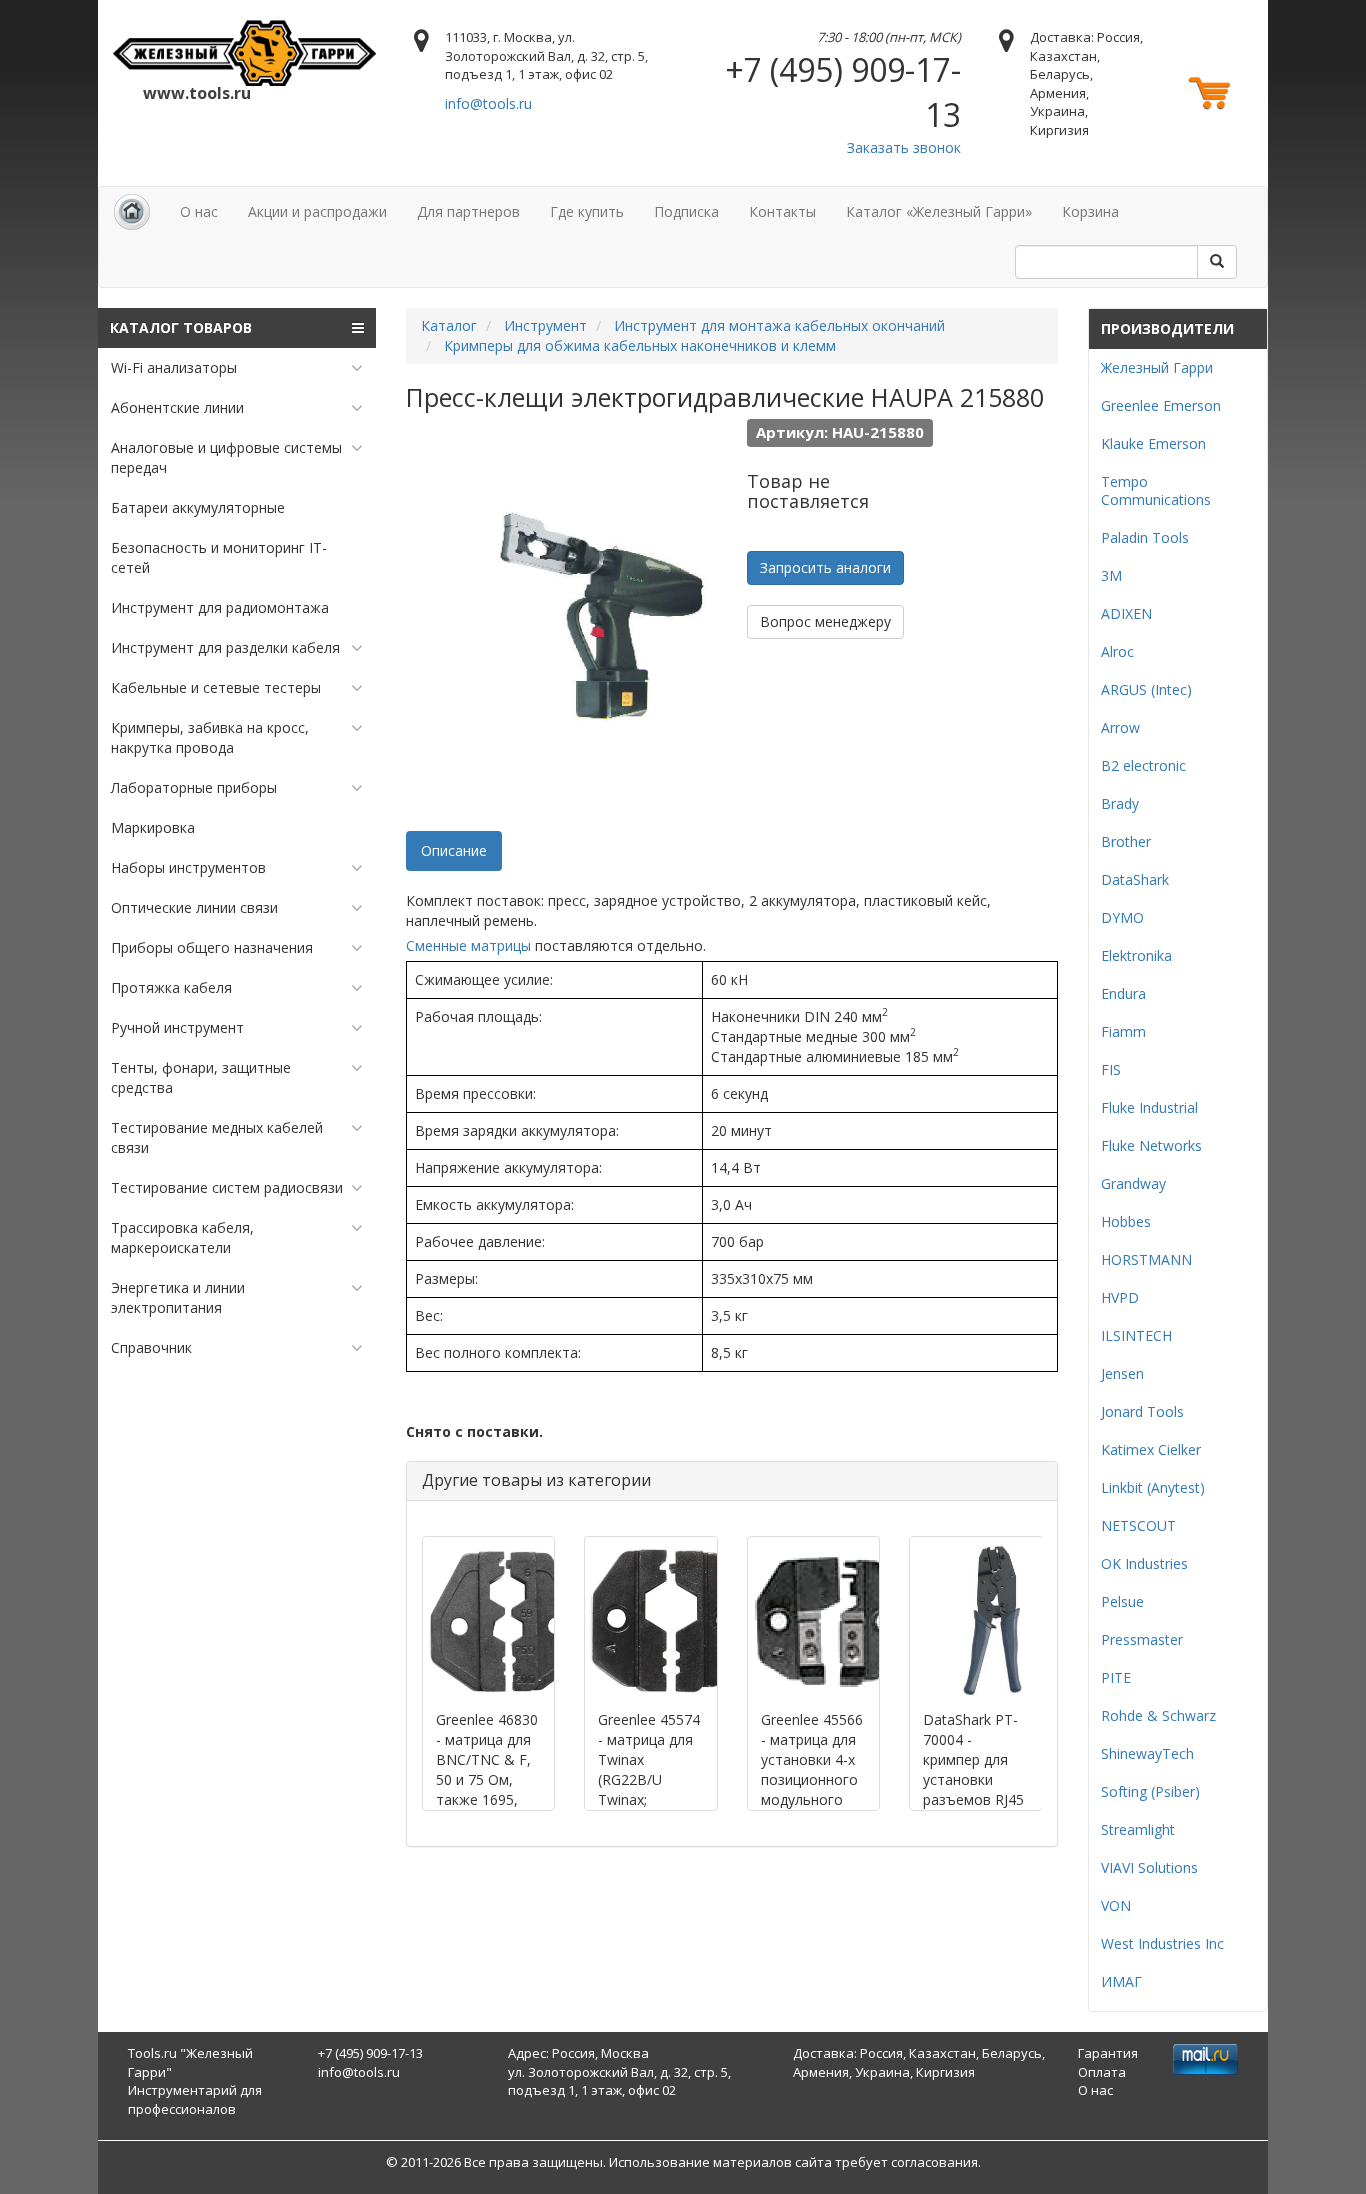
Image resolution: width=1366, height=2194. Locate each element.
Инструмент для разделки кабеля (225, 647)
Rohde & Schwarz (1158, 1715)
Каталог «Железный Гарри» (939, 211)
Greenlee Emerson (1161, 405)
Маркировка (153, 827)
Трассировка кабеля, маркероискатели (182, 1237)
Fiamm (1123, 1031)
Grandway (1133, 1183)
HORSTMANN (1146, 1259)
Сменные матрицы (468, 945)
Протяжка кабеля (171, 987)
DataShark (1135, 879)
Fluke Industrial (1149, 1107)
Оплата (1102, 2072)
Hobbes (1126, 1221)
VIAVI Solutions (1149, 1867)
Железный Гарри (1157, 367)
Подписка (686, 211)
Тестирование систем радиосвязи (227, 1187)
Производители (1167, 328)
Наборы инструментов (188, 867)
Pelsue (1122, 1601)
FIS (1111, 1069)
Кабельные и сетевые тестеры (216, 687)
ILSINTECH (1136, 1335)
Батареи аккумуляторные (198, 507)
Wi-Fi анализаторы (174, 367)
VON (1116, 1905)
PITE (1116, 1677)
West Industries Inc (1162, 1943)
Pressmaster (1142, 1639)
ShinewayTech (1147, 1753)
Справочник (151, 1347)
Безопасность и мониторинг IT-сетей (219, 557)
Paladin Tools (1145, 537)
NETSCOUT (1138, 1525)
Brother (1126, 841)
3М (1111, 575)
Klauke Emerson (1153, 443)
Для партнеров (468, 211)
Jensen (1122, 1373)
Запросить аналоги (825, 567)
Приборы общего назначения (212, 947)
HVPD (1120, 1297)
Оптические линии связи (194, 907)
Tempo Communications (1156, 490)
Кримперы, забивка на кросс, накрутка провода (210, 737)
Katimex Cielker (1151, 1449)
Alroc (1117, 651)
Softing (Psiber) (1150, 1791)
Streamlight (1138, 1829)
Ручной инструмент (177, 1027)
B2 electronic (1143, 765)
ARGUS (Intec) (1146, 689)
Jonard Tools (1142, 1411)
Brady (1120, 803)
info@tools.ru (488, 103)
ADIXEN (1126, 613)
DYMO (1122, 917)
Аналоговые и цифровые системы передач (226, 457)
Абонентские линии (177, 407)
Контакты (782, 211)
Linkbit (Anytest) (1153, 1487)
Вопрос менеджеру (825, 621)
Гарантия (1108, 2053)
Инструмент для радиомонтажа (220, 607)
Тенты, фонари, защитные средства (201, 1077)
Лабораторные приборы (194, 787)
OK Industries (1144, 1563)
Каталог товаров (181, 327)
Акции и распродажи (317, 211)
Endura (1123, 993)
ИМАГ (1121, 1981)
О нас (199, 211)
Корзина (1090, 211)
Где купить (587, 211)
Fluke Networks (1151, 1145)
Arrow (1120, 727)
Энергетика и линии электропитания (178, 1297)
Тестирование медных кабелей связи (217, 1137)
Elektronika (1136, 955)
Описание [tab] (454, 850)
